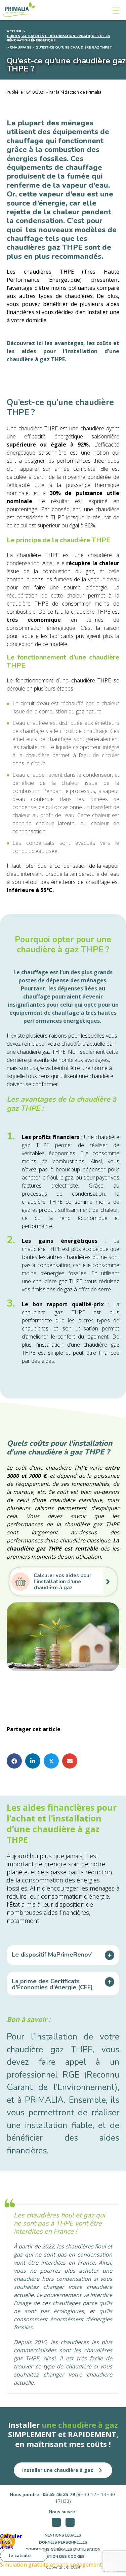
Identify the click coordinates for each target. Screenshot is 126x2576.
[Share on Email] (70, 1761)
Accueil (14, 32)
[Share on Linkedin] (33, 1761)
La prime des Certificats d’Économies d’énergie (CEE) (52, 1984)
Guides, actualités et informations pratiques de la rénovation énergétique (58, 38)
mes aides (8, 2541)
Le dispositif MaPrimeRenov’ (52, 1955)
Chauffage (20, 48)
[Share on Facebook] (14, 1761)
